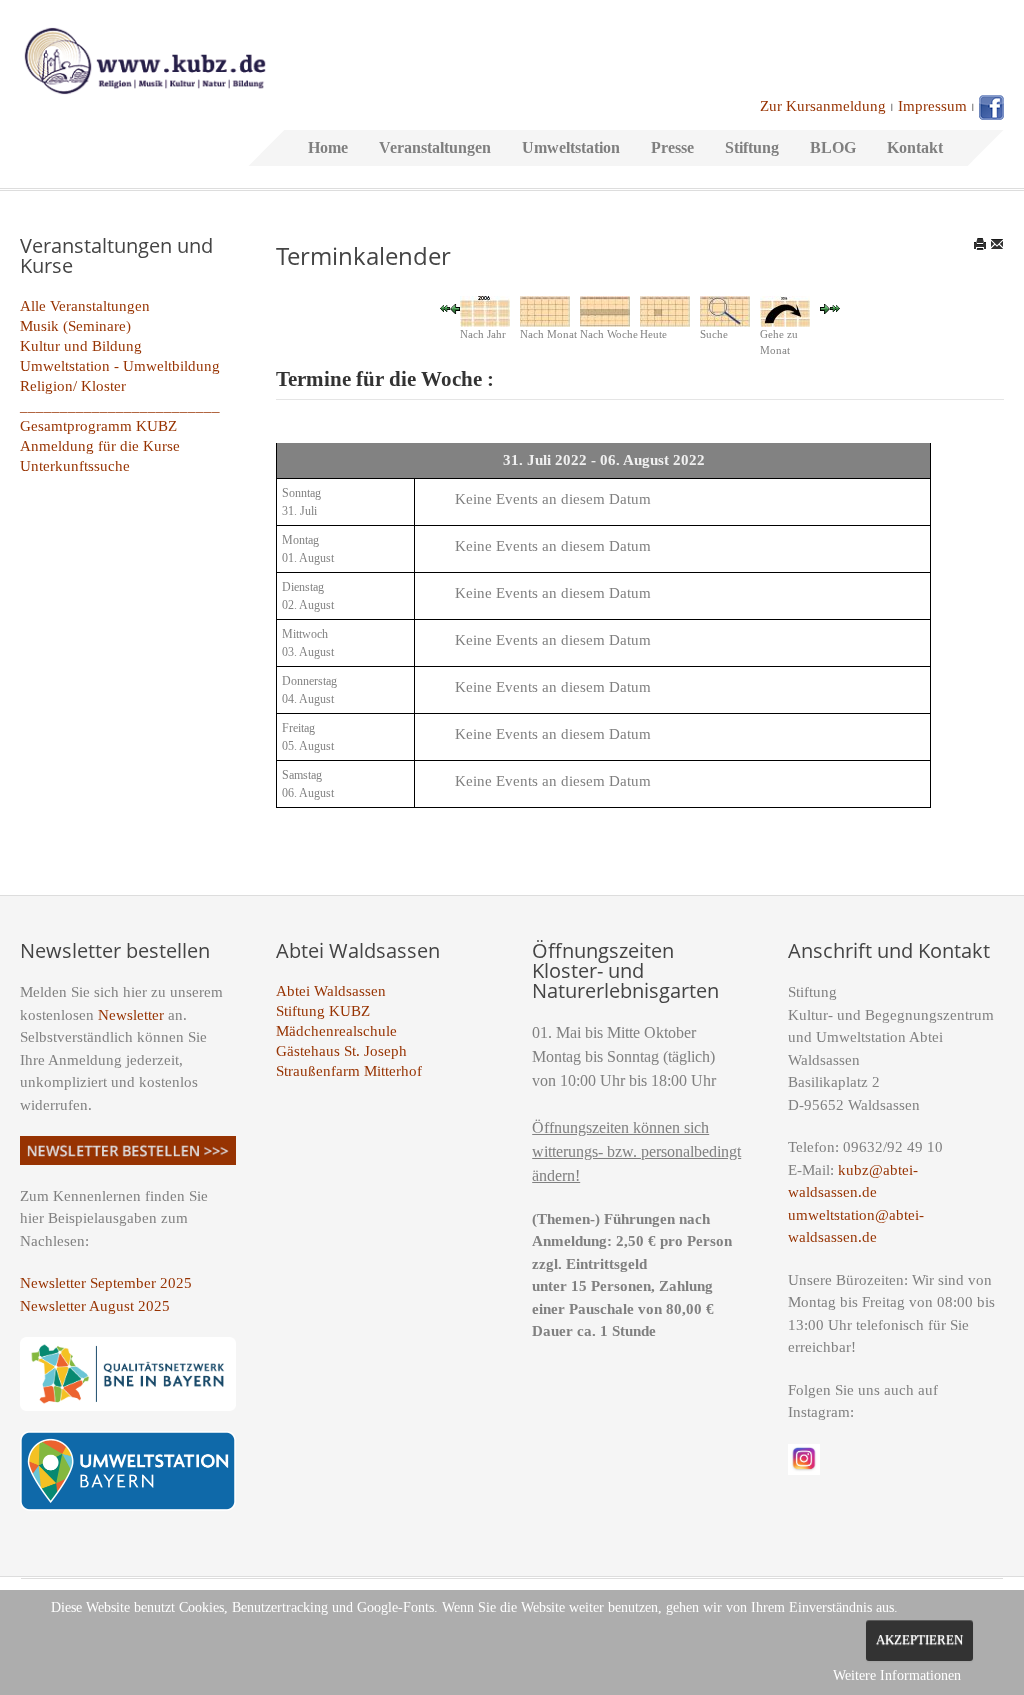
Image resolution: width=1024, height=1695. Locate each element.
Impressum (932, 106)
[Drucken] (980, 244)
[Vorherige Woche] (455, 307)
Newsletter (131, 1015)
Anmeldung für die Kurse (100, 446)
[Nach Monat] (545, 310)
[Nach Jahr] (485, 310)
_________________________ (120, 406)
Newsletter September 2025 (106, 1283)
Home (328, 147)
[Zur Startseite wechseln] (145, 59)
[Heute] (665, 310)
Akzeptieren (919, 1640)
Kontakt (915, 147)
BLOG (833, 147)
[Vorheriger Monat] (445, 307)
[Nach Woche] (605, 310)
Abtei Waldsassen (331, 991)
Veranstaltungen (435, 147)
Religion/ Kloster (73, 386)
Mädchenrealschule (336, 1031)
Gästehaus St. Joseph (341, 1051)
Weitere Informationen (897, 1675)
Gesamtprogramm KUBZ (98, 426)
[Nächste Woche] (825, 307)
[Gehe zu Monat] (785, 310)
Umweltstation (571, 147)
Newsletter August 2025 (95, 1306)
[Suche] (725, 310)
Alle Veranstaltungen (85, 306)
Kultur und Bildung (81, 346)
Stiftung (752, 147)
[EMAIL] (997, 244)
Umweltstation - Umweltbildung (120, 366)
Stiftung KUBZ (323, 1011)
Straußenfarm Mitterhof (349, 1071)
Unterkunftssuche (75, 466)
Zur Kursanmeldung (823, 106)
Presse (672, 147)
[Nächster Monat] (835, 307)
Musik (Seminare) (75, 326)
